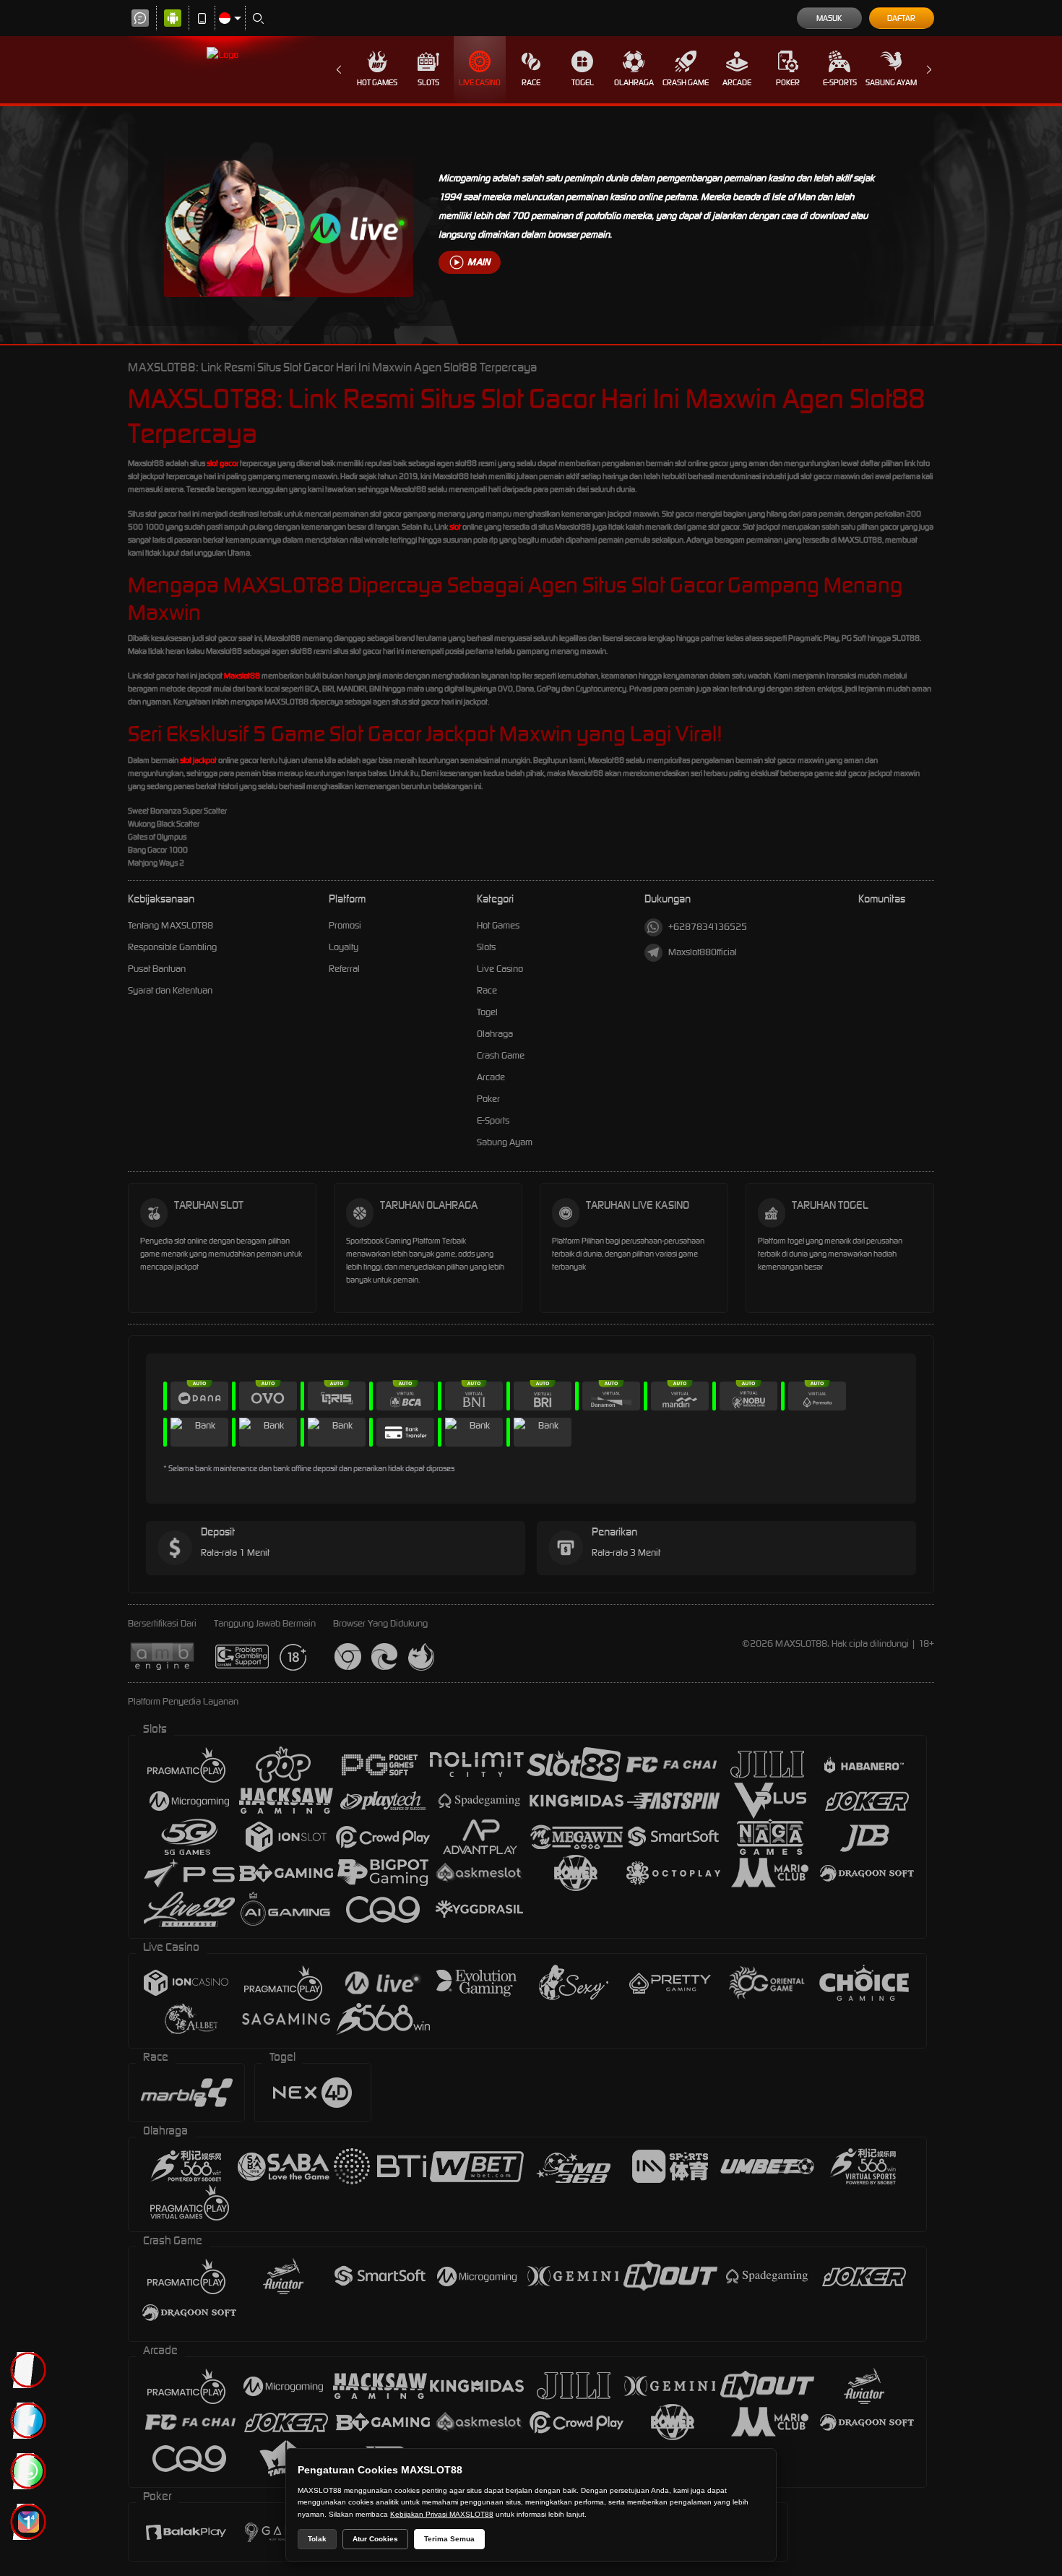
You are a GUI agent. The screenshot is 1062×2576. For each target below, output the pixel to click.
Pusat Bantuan (157, 969)
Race (531, 82)
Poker (788, 82)
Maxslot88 (242, 676)
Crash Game (686, 82)
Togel (583, 82)
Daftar (901, 18)
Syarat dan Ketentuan (170, 990)
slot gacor (223, 463)
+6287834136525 (708, 927)
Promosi (345, 925)
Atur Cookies (375, 2539)
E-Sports (840, 82)
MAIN (479, 262)
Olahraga (634, 82)
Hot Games (377, 82)
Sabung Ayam (891, 82)
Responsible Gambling (172, 947)
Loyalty (344, 947)
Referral (344, 969)
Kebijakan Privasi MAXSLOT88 (442, 2514)
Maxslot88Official (703, 952)
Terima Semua (449, 2539)
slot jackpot (198, 760)
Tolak (317, 2539)
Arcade (737, 82)
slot (455, 527)
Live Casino (480, 82)
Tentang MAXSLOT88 (170, 925)
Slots (428, 82)
